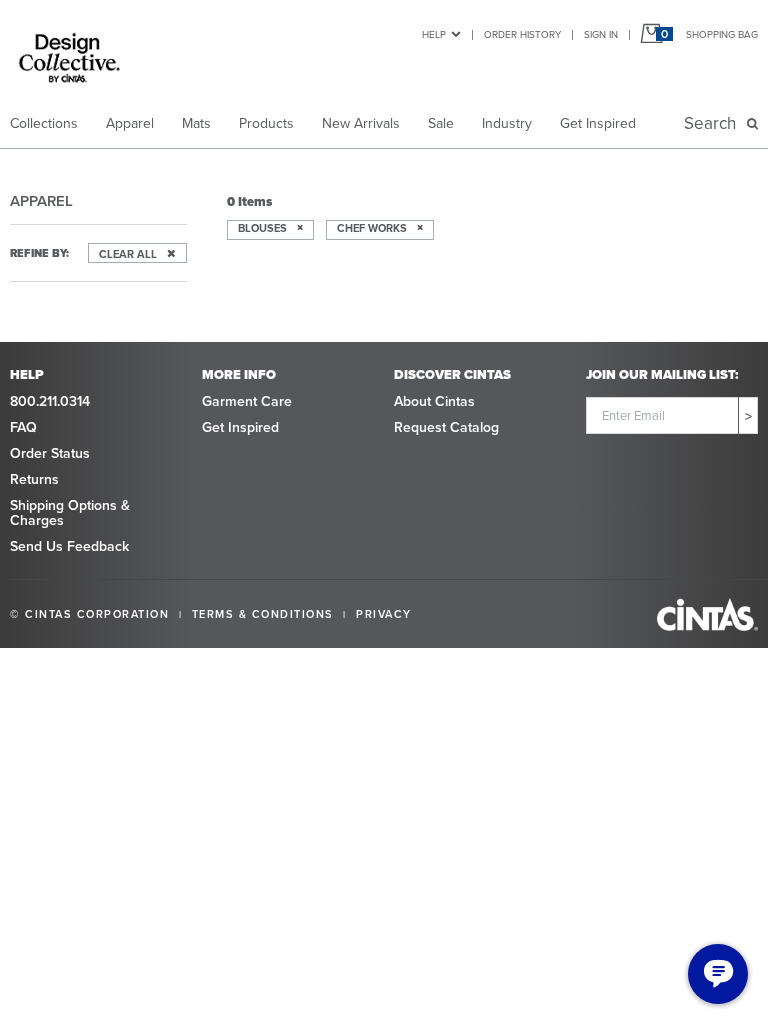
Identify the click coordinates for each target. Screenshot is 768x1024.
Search (714, 123)
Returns (34, 479)
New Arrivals (361, 123)
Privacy (384, 614)
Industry (507, 123)
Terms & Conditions (263, 614)
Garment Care (247, 401)
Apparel (130, 123)
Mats (196, 123)
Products (266, 123)
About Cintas (434, 401)
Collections (44, 123)
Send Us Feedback (69, 546)
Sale (441, 123)
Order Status (50, 453)
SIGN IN (601, 34)
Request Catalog (446, 427)
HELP (434, 34)
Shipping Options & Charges (70, 513)
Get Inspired (598, 123)
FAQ (23, 427)
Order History (522, 34)
